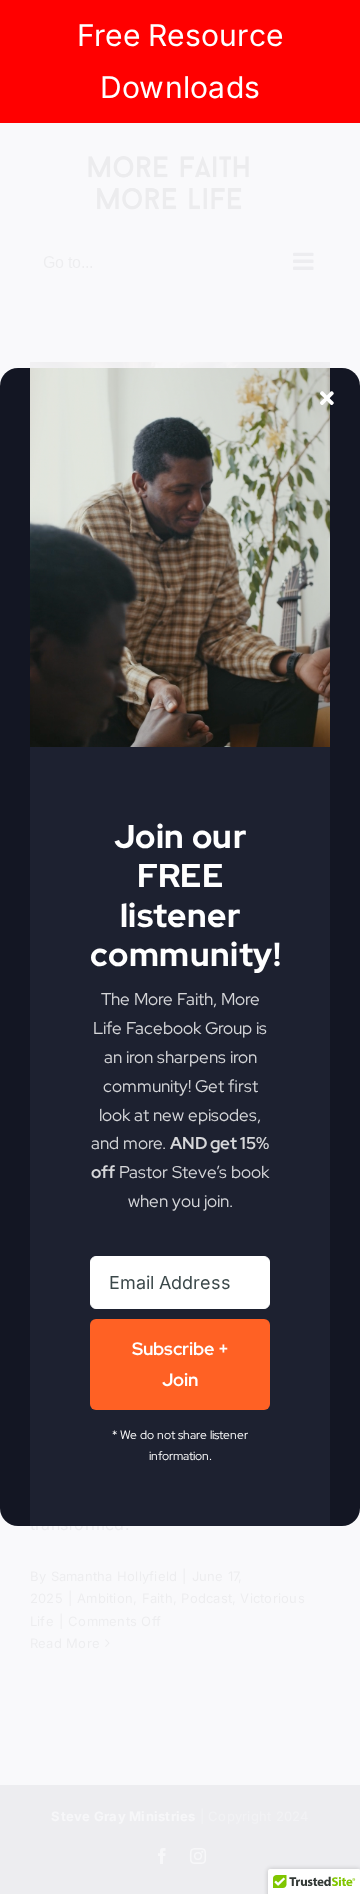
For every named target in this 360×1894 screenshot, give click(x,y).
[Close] (327, 399)
